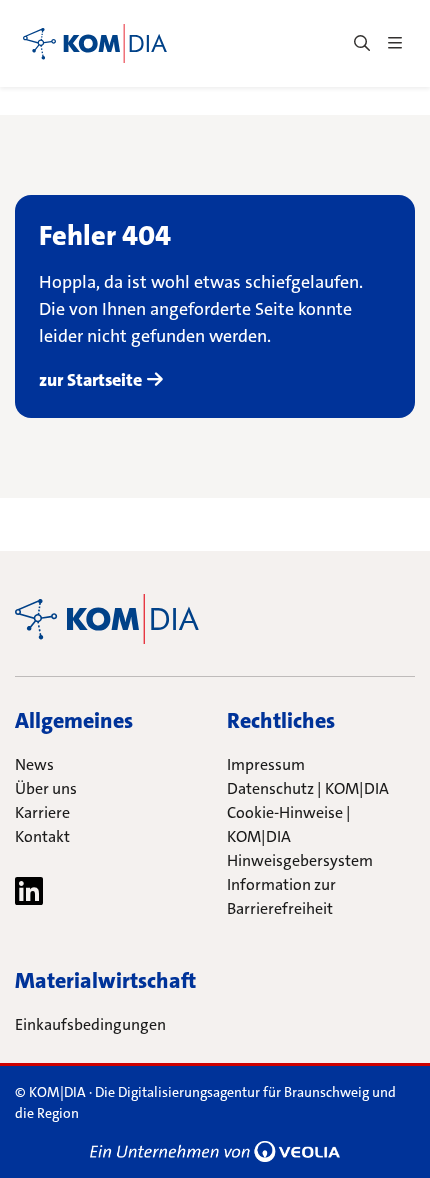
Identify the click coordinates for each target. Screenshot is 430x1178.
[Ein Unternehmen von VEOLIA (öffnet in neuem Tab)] (215, 1151)
